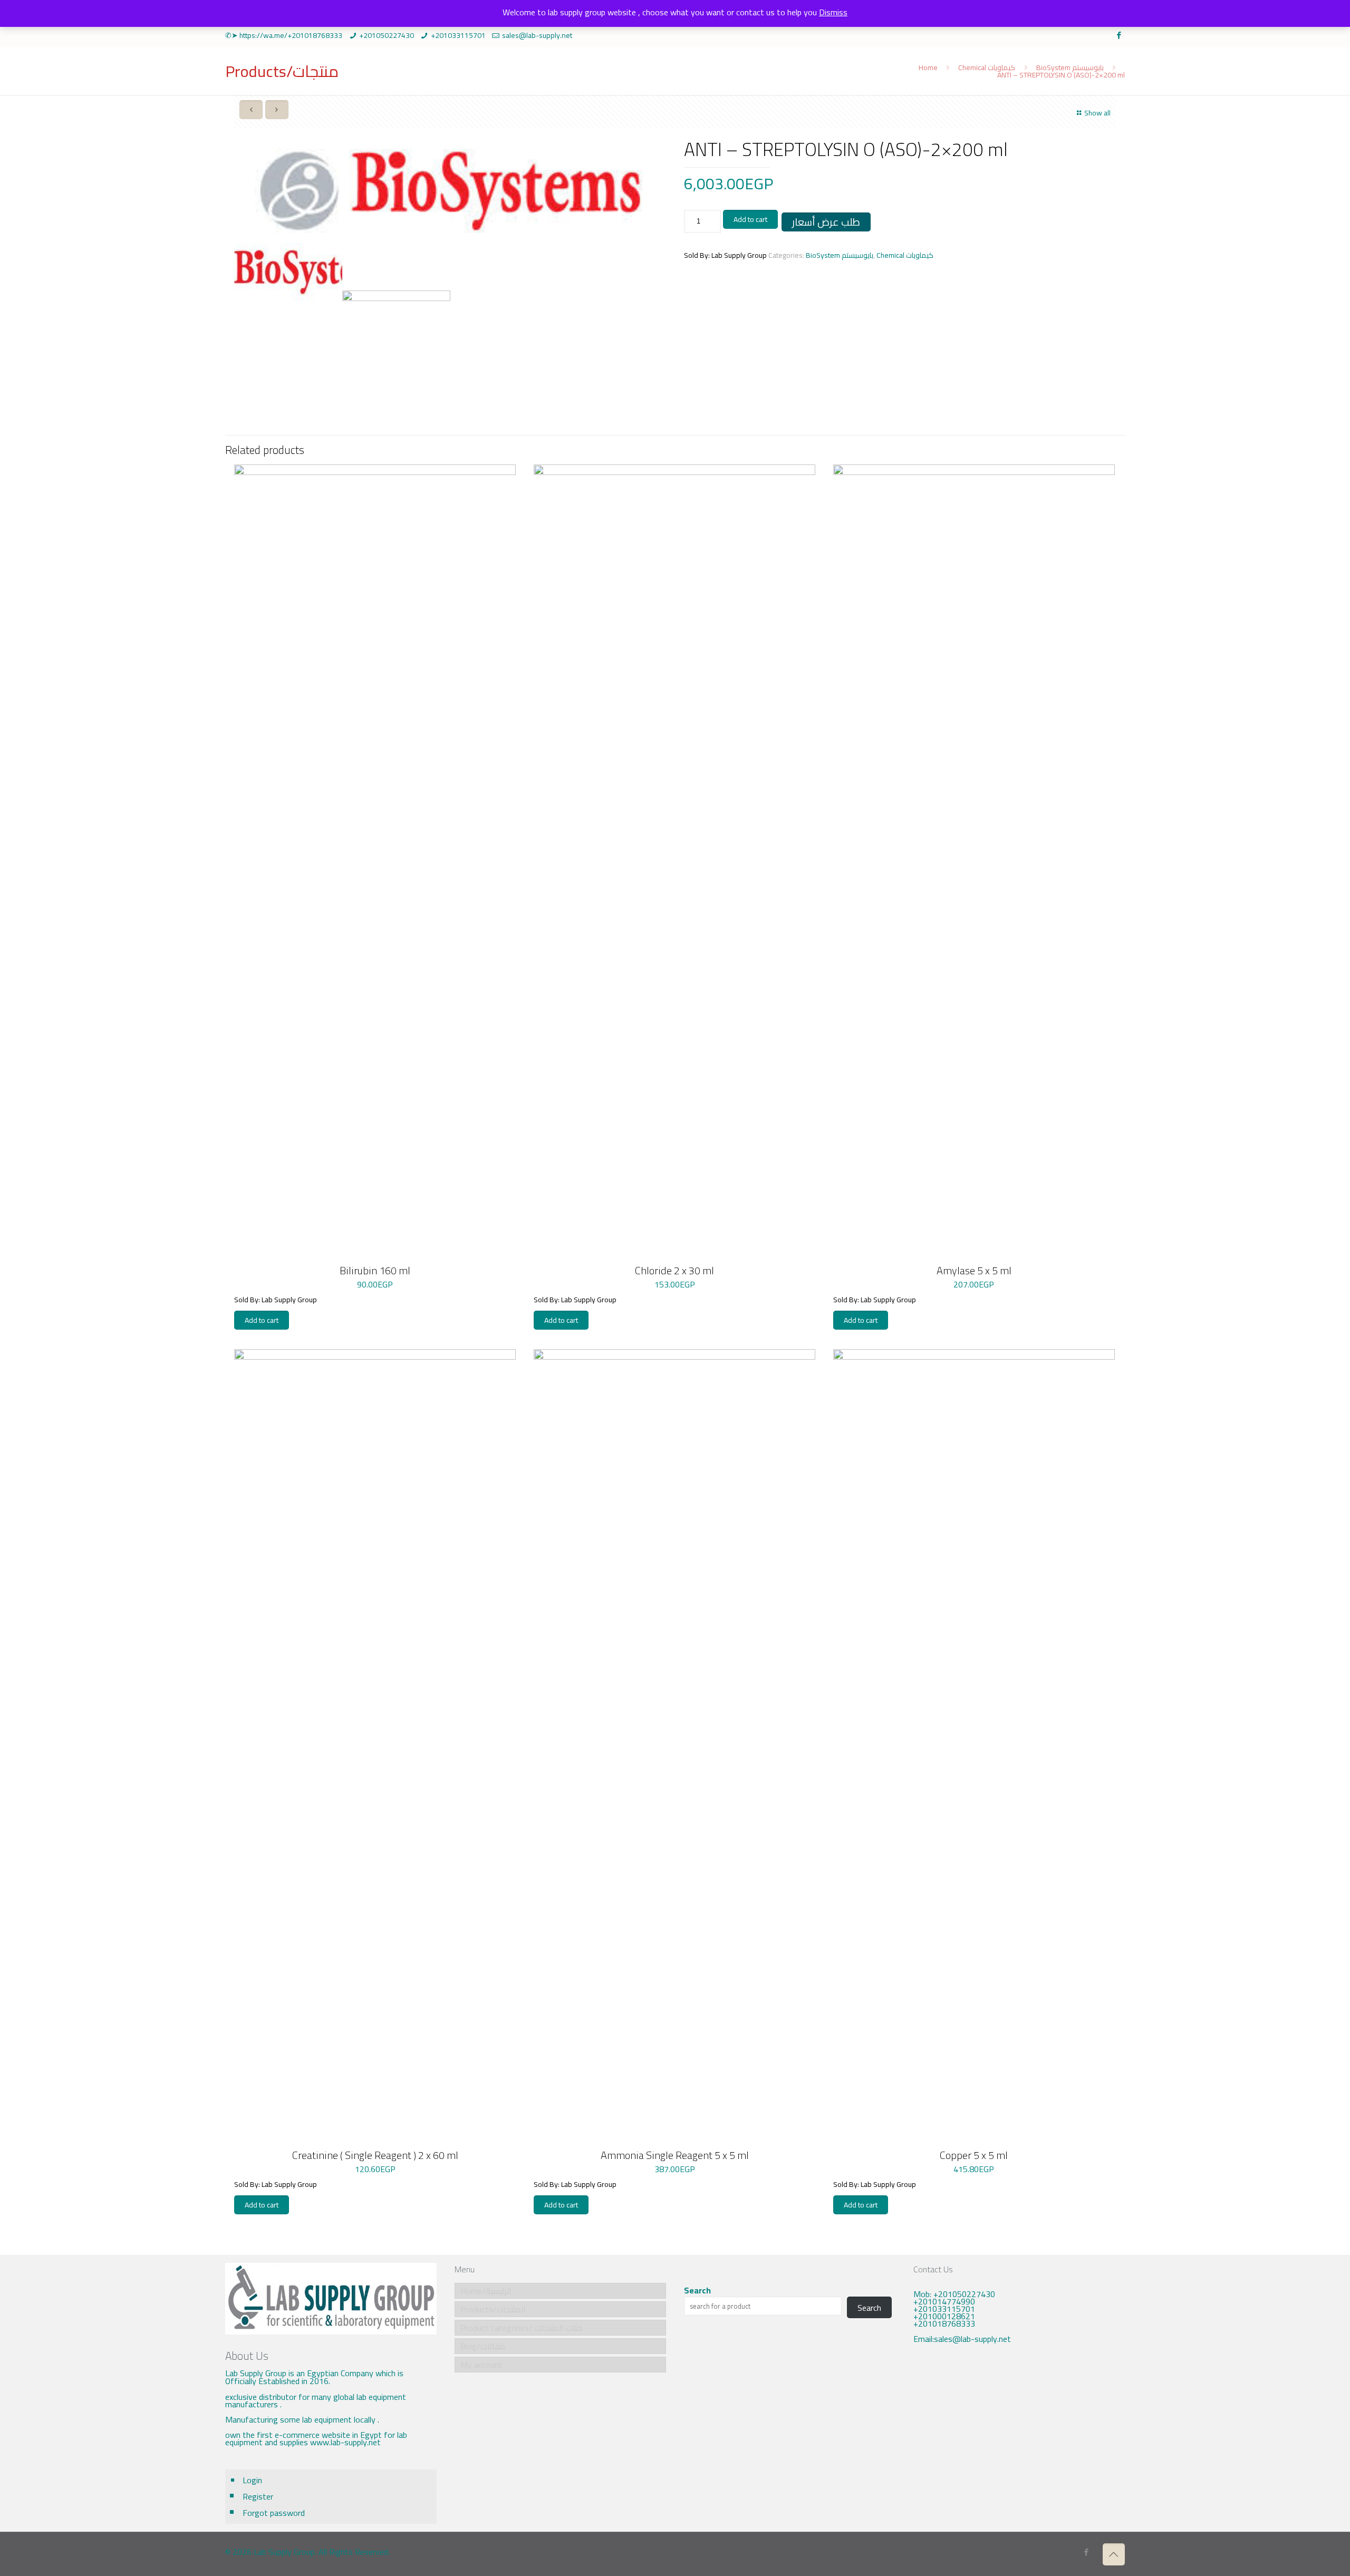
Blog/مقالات (483, 2346)
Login (252, 2480)
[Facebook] (1119, 35)
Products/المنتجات (493, 2309)
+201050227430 (387, 35)
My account (481, 2365)
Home (928, 67)
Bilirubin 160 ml (375, 1270)
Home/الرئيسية (486, 2291)
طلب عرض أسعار (826, 222)
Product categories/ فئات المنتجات (521, 2328)
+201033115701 (458, 35)
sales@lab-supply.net (537, 35)
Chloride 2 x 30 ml (674, 1270)
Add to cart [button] (262, 1320)
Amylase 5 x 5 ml (974, 1270)
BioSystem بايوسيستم (1070, 67)
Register (258, 2496)
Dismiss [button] (833, 12)
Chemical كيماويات (987, 67)
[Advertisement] (1019, 2440)
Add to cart (750, 219)
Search (697, 2290)
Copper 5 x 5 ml (974, 2155)
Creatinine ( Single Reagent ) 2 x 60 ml (375, 2155)
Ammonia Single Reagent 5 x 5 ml (675, 2155)
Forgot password (274, 2513)
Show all (1097, 113)
